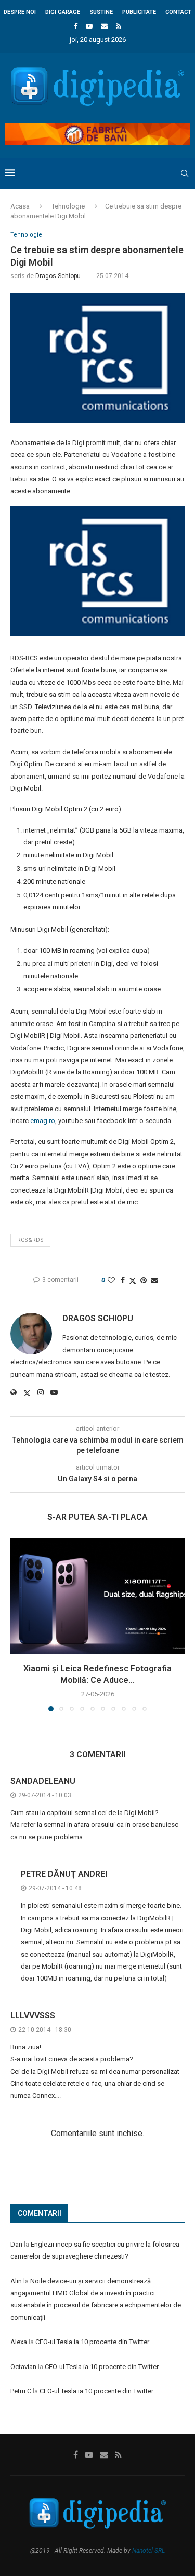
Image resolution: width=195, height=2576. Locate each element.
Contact (178, 12)
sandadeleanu (43, 1781)
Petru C (21, 2391)
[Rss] (119, 26)
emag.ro (43, 1121)
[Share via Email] (154, 1280)
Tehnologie (68, 206)
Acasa (20, 206)
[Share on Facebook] (123, 1280)
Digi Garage (63, 12)
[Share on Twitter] (133, 1280)
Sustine (101, 12)
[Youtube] (89, 26)
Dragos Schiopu (58, 276)
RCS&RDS (30, 1240)
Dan (16, 2244)
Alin (16, 2281)
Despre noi (20, 12)
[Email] (104, 26)
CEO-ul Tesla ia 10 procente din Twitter (92, 2342)
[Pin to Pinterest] (144, 1280)
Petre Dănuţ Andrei (64, 1874)
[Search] (185, 173)
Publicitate (139, 12)
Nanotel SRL (148, 2551)
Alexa (19, 2342)
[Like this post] (111, 1280)
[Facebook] (76, 26)
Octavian (23, 2367)
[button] (19, 1624)
